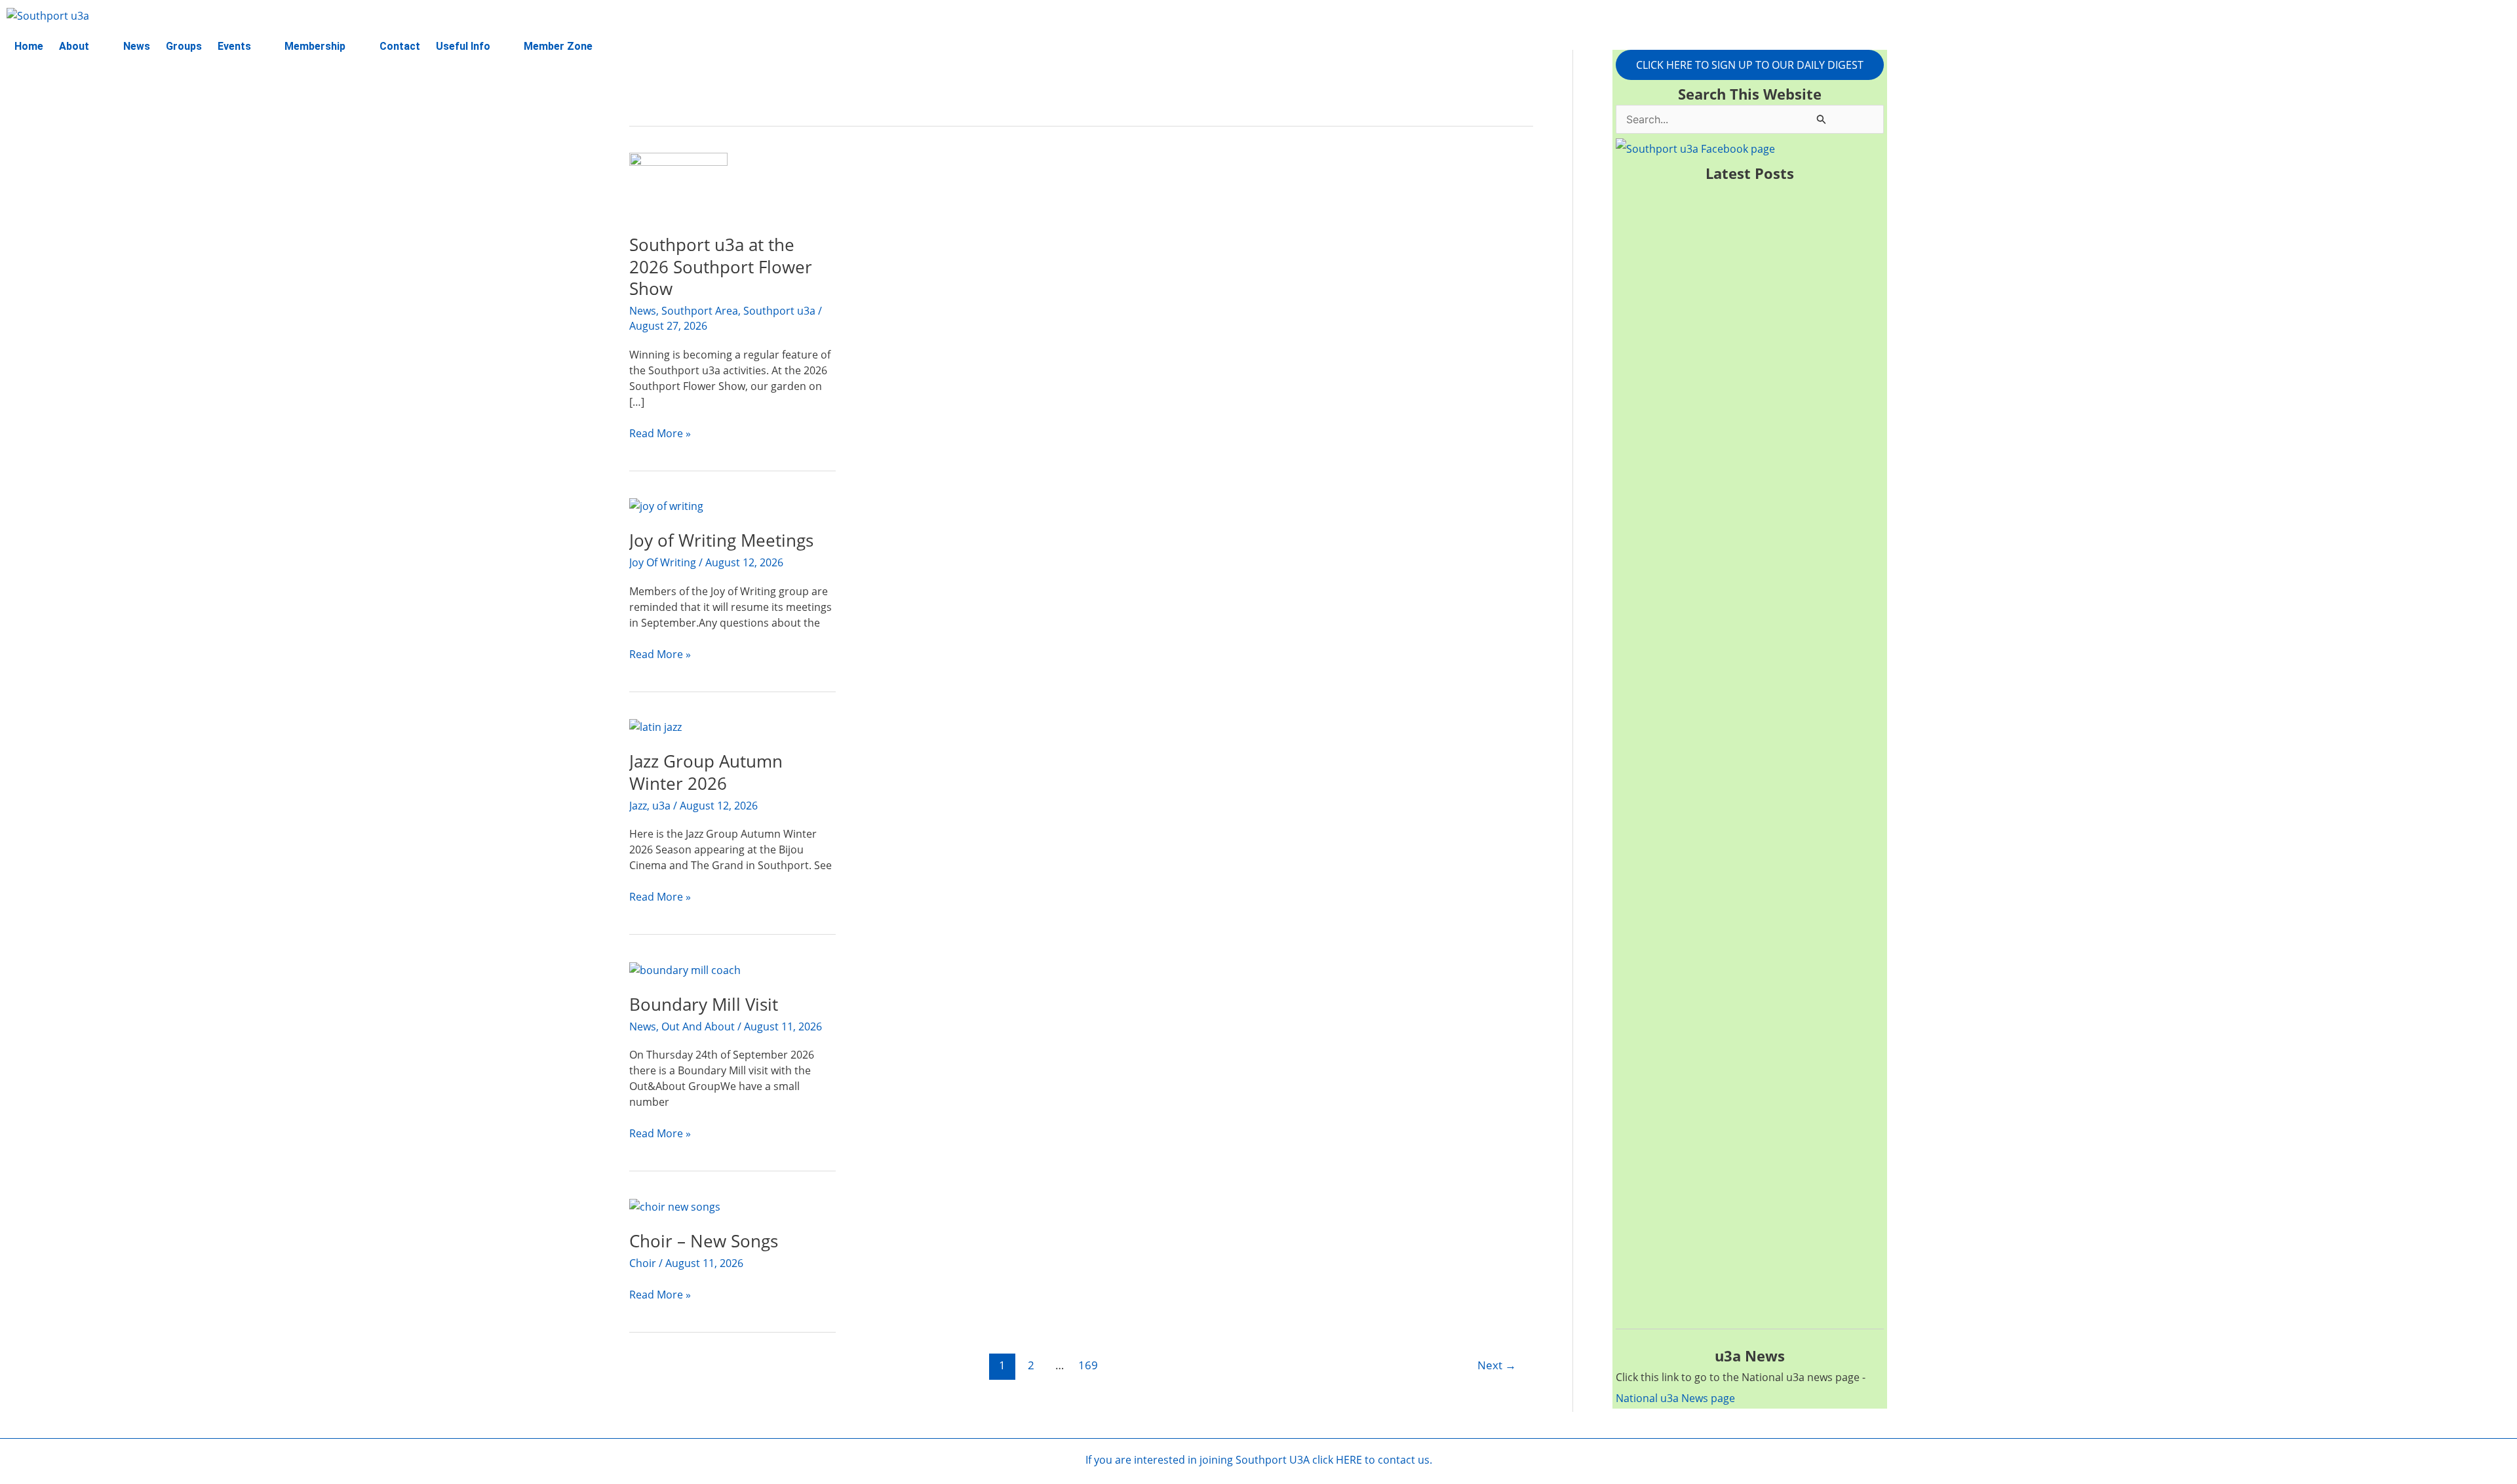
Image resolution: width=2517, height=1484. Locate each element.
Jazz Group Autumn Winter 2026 (706, 772)
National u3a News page (1675, 1398)
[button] (83, 47)
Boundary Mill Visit (704, 1004)
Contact (400, 46)
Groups (184, 46)
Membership (315, 46)
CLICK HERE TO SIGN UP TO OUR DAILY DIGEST (1750, 65)
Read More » (660, 433)
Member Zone (558, 46)
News (137, 46)
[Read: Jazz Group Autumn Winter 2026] (655, 726)
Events (234, 46)
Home (29, 46)
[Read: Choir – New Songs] (675, 1205)
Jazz (638, 806)
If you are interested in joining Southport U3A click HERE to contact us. (1259, 1460)
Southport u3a (779, 311)
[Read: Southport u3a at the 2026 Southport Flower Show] (678, 184)
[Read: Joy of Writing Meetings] (666, 505)
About (74, 46)
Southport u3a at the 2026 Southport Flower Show (721, 267)
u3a (661, 806)
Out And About (698, 1026)
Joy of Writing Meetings (721, 540)
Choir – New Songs (704, 1241)
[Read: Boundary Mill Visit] (685, 969)
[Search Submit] (1822, 119)
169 (1088, 1365)
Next (1497, 1365)
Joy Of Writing (663, 562)
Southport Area (700, 311)
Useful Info (463, 46)
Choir (643, 1263)
